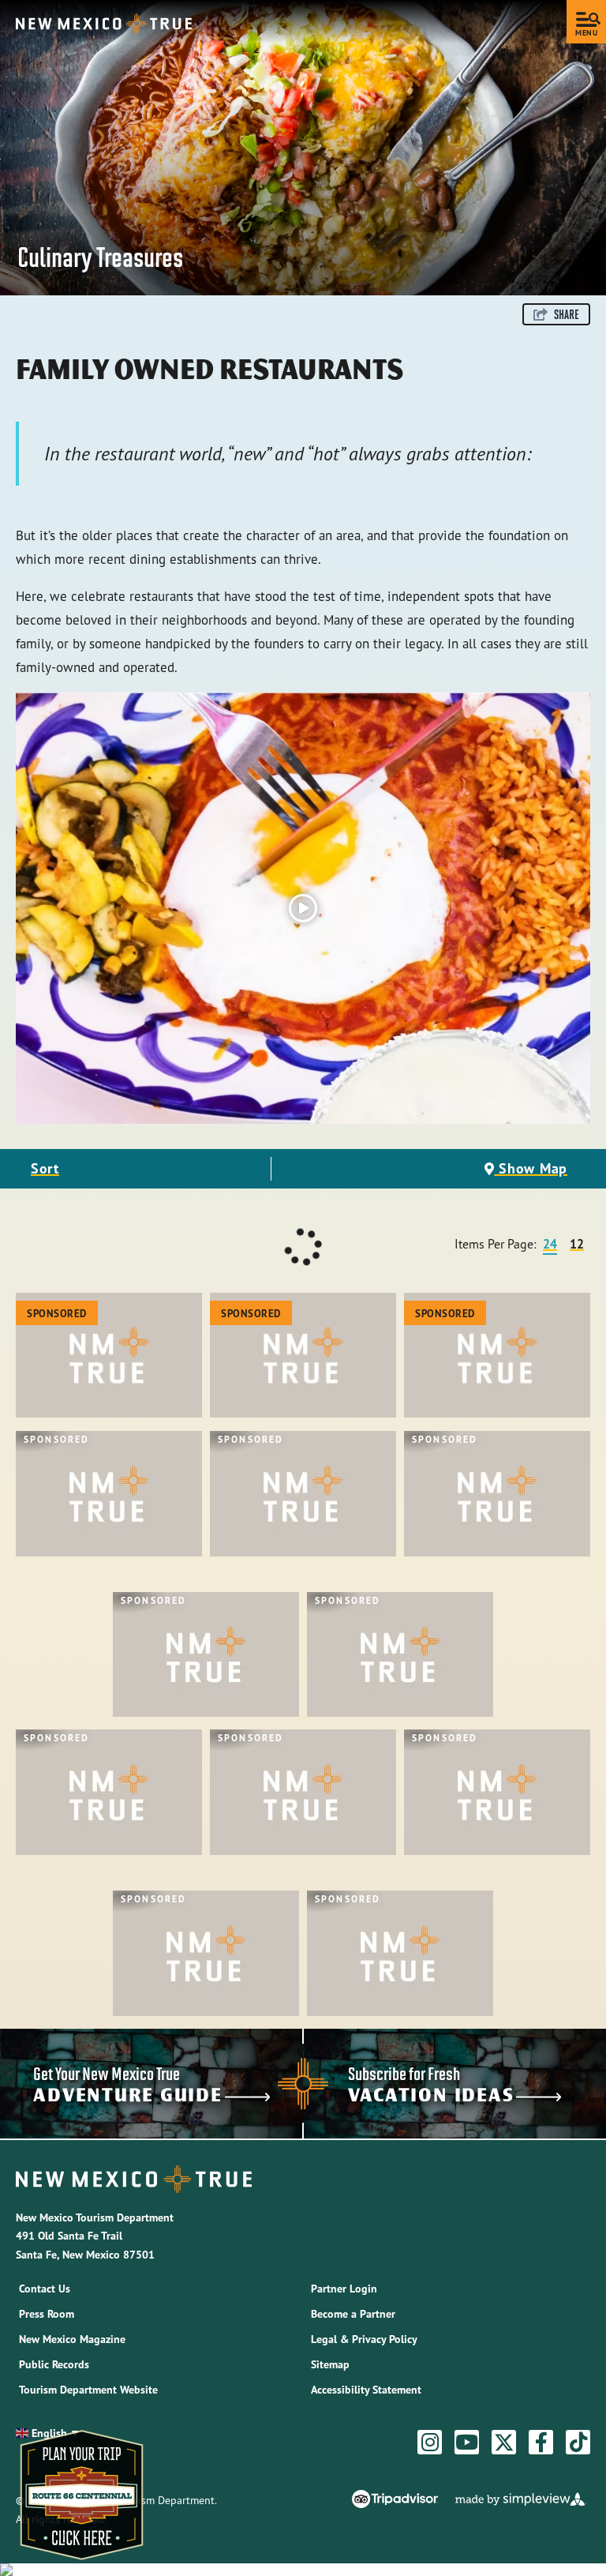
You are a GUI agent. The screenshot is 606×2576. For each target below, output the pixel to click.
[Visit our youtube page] (467, 2443)
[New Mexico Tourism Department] (104, 24)
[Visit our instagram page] (430, 2443)
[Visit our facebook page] (541, 2443)
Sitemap (330, 2364)
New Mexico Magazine (72, 2339)
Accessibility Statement (366, 2390)
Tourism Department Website (88, 2390)
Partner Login (344, 2289)
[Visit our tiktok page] (578, 2443)
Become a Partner (353, 2314)
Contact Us (45, 2289)
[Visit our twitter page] (504, 2443)
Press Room (47, 2314)
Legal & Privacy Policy (364, 2339)
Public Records (54, 2364)
